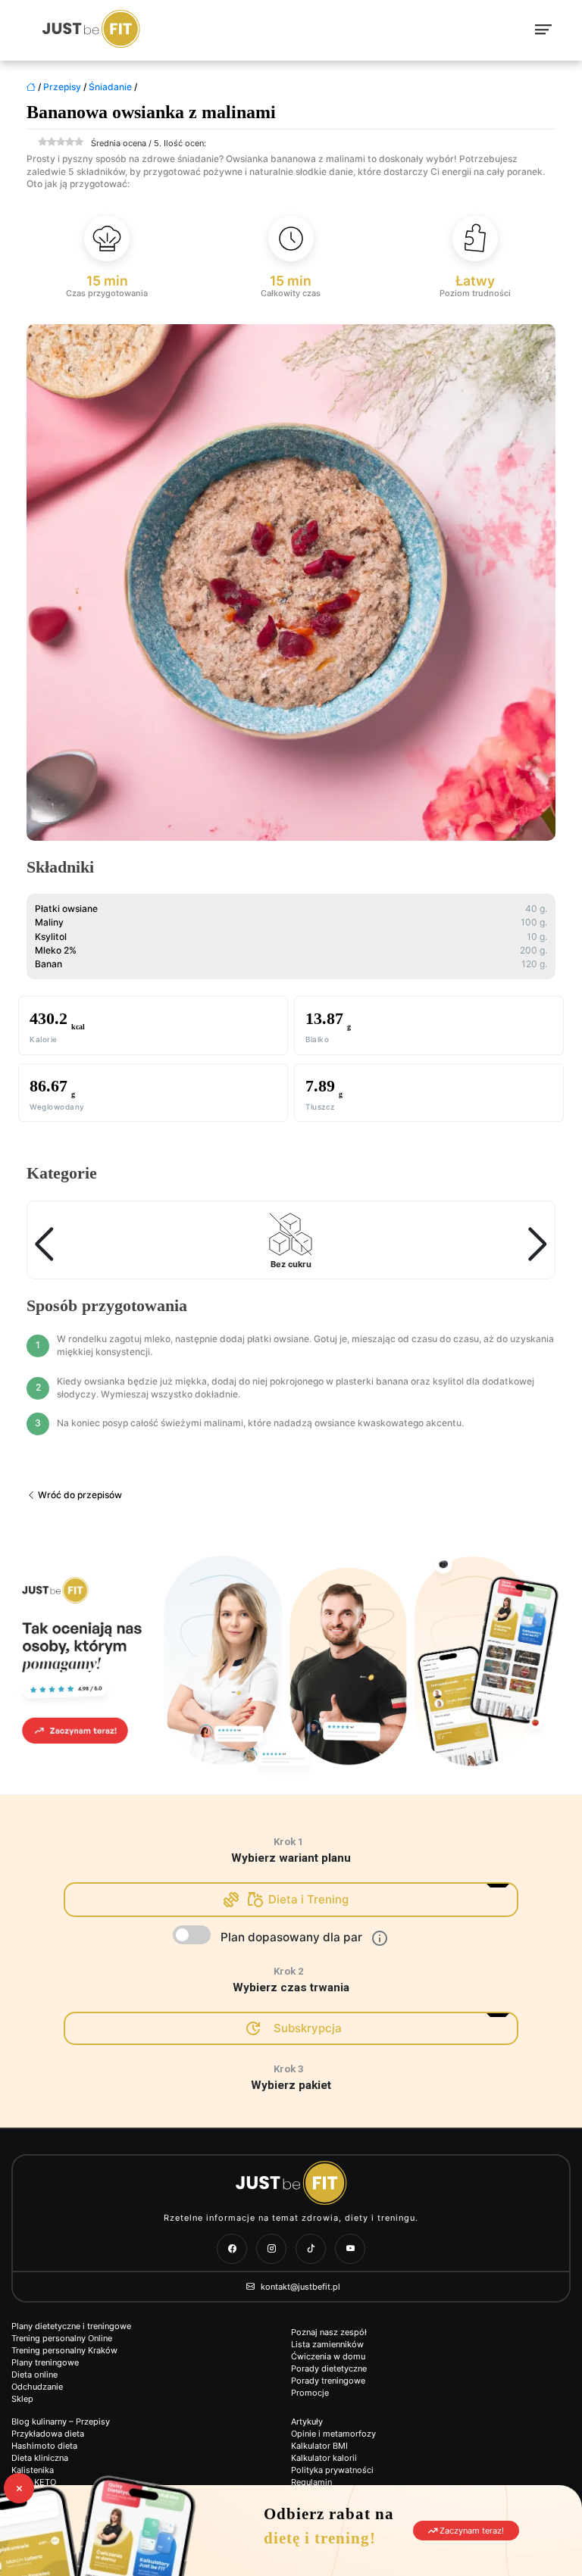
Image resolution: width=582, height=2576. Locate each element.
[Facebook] (232, 2249)
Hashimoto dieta (44, 2446)
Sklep (22, 2399)
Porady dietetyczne (329, 2368)
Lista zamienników (327, 2344)
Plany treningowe (45, 2362)
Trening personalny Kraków (64, 2350)
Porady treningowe (328, 2381)
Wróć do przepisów (79, 1495)
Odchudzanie (37, 2387)
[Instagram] (271, 2249)
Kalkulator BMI (319, 2446)
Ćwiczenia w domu (328, 2356)
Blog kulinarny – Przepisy (61, 2421)
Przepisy (62, 87)
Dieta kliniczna (40, 2458)
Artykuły (307, 2421)
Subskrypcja (308, 2028)
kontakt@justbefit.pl (299, 2287)
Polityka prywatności (332, 2470)
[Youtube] (350, 2249)
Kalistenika (33, 2470)
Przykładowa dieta (48, 2434)
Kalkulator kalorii (324, 2458)
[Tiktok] (311, 2249)
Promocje (310, 2393)
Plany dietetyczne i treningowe (71, 2326)
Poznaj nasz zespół (329, 2332)
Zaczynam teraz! (471, 2531)
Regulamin (311, 2482)
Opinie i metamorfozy (333, 2434)
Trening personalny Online (62, 2338)
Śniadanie (110, 87)
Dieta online (34, 2375)
